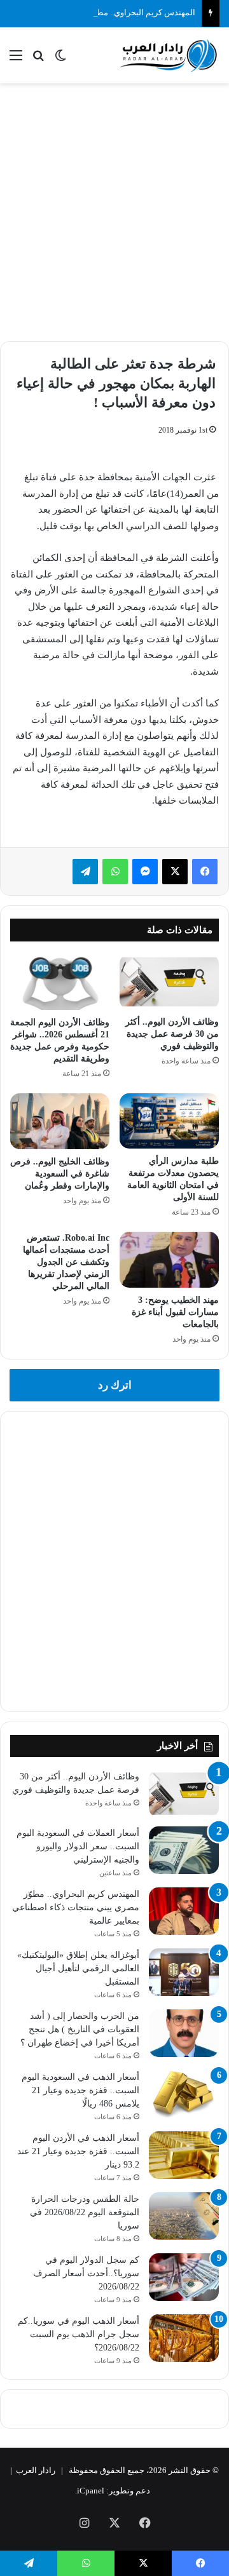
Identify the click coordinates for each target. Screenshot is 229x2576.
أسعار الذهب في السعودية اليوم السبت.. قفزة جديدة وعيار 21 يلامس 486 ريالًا (80, 2090)
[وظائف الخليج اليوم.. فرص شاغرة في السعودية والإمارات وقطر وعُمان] (60, 1121)
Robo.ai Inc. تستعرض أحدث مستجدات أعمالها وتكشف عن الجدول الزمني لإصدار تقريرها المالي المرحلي (66, 1262)
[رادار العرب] (169, 55)
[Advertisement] (114, 210)
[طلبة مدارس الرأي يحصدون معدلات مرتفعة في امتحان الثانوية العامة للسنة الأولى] (169, 1121)
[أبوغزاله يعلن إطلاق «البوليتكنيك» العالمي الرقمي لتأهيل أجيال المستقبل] (184, 1972)
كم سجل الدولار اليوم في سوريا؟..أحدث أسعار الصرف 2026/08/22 (86, 2273)
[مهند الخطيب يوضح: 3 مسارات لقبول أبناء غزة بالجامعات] (169, 1260)
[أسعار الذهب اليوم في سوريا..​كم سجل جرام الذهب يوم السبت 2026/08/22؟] (184, 2338)
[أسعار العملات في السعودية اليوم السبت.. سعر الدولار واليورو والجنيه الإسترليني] (184, 1850)
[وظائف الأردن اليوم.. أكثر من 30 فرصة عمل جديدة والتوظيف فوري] (169, 982)
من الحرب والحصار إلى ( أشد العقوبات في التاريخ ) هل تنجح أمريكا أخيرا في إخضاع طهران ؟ (80, 2029)
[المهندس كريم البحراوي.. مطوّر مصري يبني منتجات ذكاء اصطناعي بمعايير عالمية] (184, 1911)
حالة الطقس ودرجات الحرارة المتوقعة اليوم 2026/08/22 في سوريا (85, 2212)
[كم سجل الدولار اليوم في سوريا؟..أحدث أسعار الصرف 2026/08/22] (184, 2277)
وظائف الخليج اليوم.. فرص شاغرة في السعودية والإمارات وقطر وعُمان (60, 1174)
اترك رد (115, 1385)
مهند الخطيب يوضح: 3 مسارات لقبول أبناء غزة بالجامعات (175, 1312)
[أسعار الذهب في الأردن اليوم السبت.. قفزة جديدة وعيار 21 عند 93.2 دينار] (184, 2155)
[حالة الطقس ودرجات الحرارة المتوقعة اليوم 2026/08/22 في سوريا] (184, 2216)
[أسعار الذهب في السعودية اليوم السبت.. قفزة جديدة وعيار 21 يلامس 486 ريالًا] (184, 2094)
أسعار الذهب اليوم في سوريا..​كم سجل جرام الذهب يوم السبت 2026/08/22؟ (79, 2334)
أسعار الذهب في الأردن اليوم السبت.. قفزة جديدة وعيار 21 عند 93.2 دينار (78, 2151)
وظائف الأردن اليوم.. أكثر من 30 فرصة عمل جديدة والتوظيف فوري (172, 1034)
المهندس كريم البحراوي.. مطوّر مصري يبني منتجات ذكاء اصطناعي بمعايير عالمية (76, 1907)
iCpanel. (90, 2491)
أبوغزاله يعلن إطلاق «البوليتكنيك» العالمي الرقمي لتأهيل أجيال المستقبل (78, 1968)
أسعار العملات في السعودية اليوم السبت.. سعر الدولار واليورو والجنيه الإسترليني (78, 1846)
